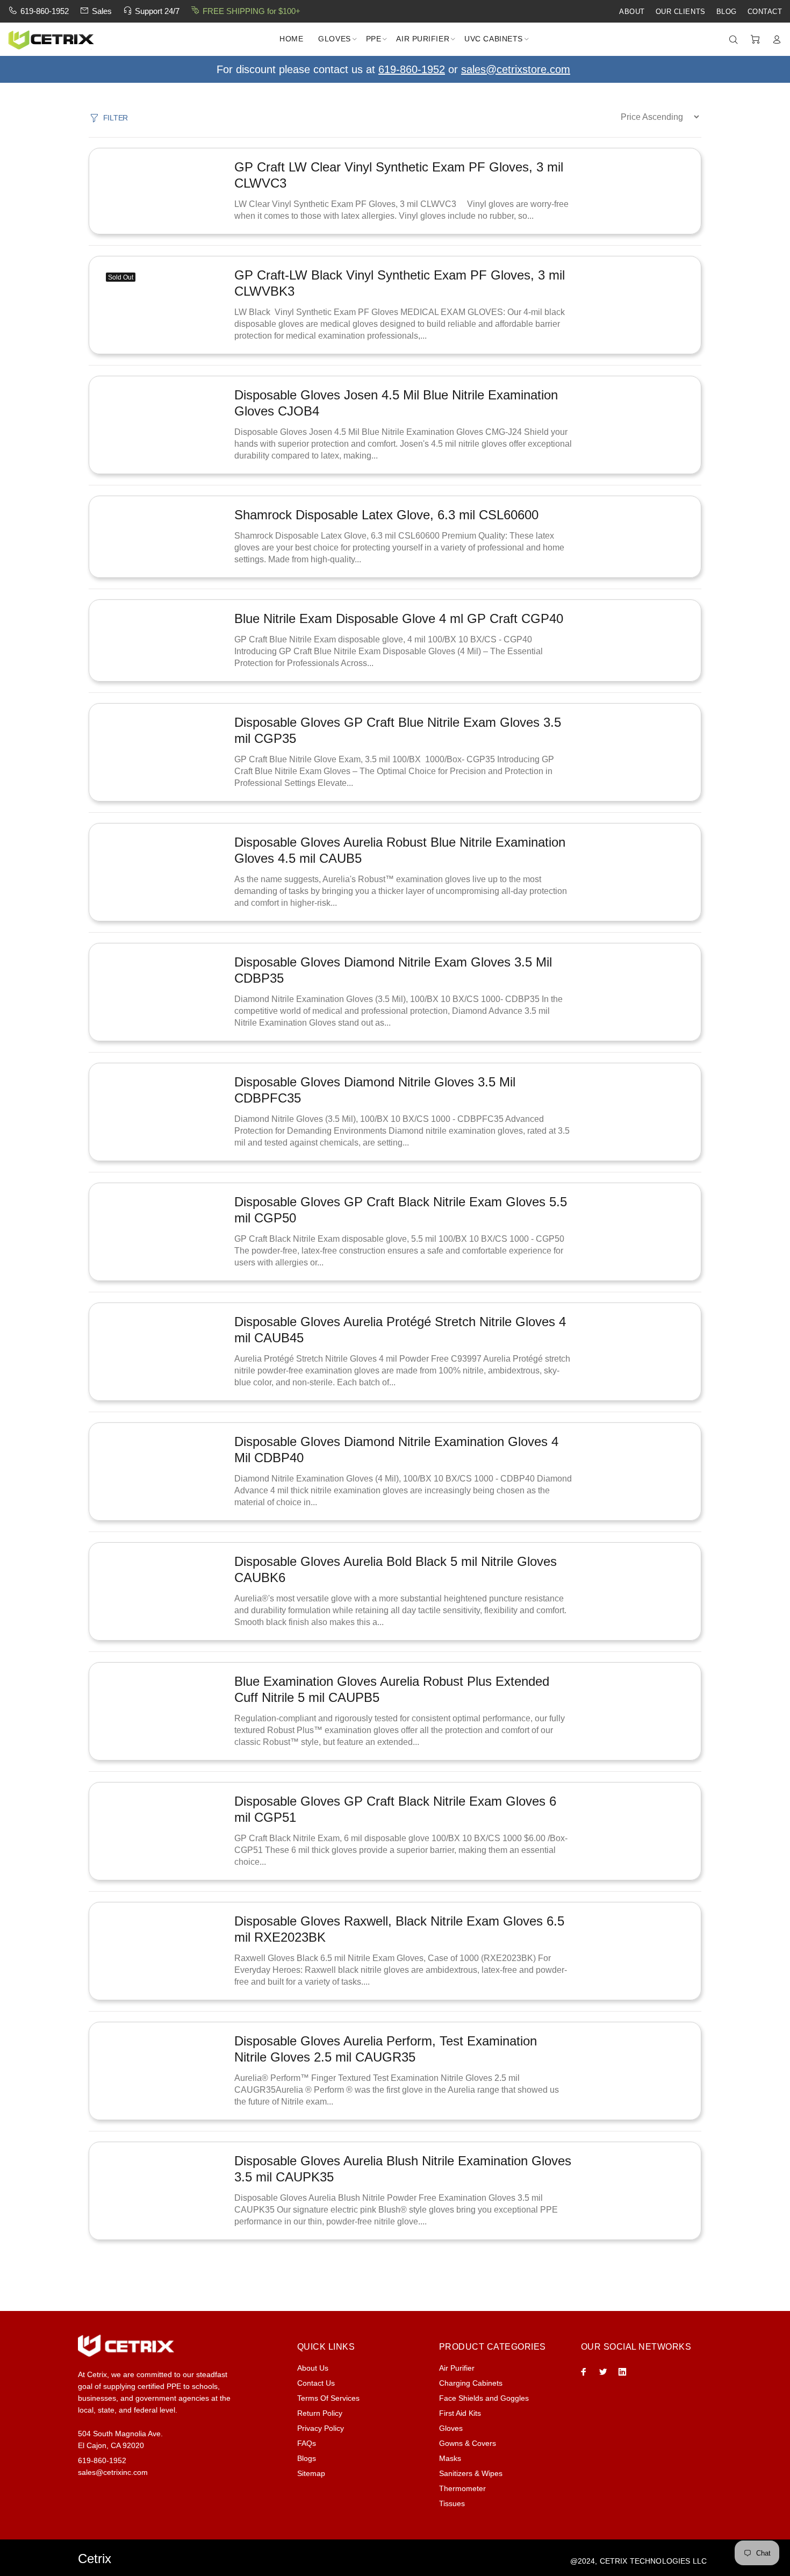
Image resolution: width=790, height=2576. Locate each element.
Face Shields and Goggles (484, 2398)
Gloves (451, 2428)
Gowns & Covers (468, 2443)
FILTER (116, 118)
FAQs (307, 2443)
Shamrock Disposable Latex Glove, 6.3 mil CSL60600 (386, 515)
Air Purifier (457, 2368)
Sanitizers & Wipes (471, 2473)
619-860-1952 (45, 11)
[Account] (774, 40)
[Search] (736, 40)
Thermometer (462, 2488)
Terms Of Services (328, 2398)
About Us (313, 2368)
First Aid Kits (460, 2413)
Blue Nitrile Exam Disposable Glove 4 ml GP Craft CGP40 (399, 618)
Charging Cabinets (471, 2383)
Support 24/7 (157, 11)
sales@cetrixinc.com (113, 2472)
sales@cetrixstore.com (516, 69)
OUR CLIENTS (681, 12)
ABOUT (632, 12)
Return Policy (320, 2413)
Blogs (307, 2458)
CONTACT (765, 12)
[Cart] (755, 40)
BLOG (727, 12)
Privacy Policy (321, 2428)
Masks (450, 2458)
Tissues (452, 2503)
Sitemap (311, 2473)
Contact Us (316, 2383)
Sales (102, 11)
